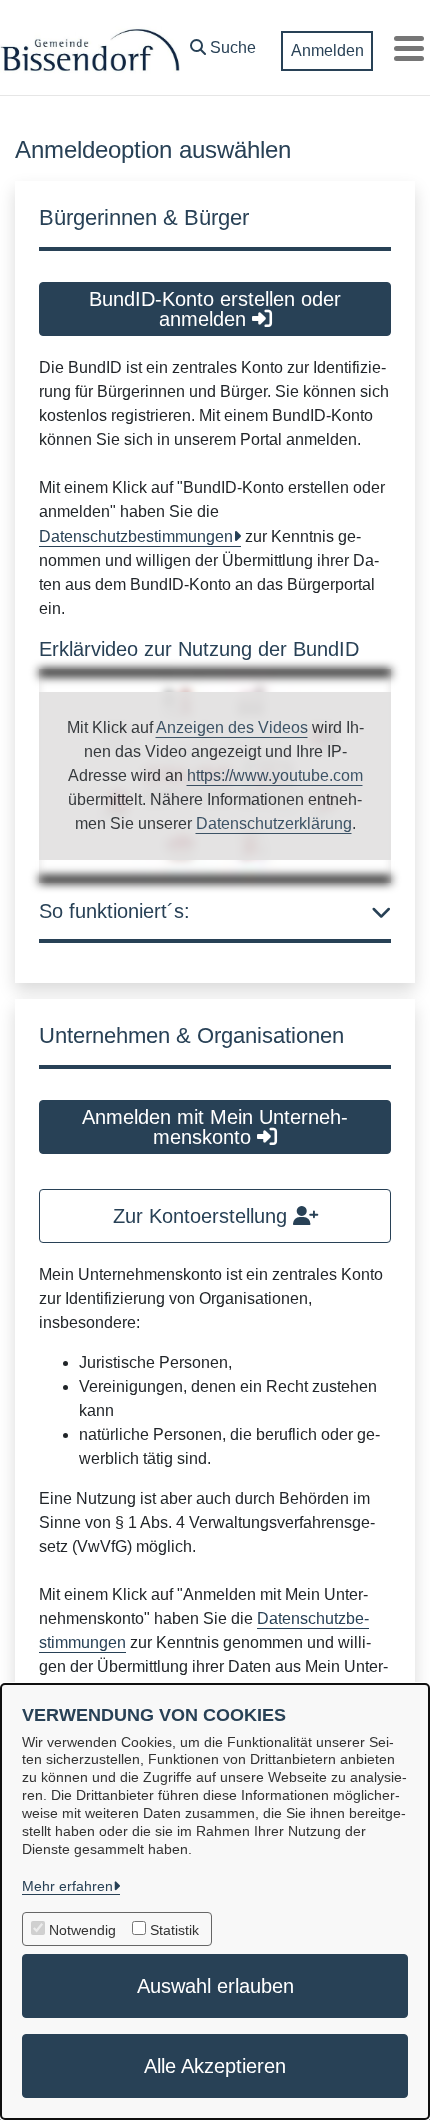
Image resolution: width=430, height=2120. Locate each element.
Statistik (174, 1930)
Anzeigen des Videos (232, 727)
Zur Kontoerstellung (203, 1216)
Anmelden (327, 50)
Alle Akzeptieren (215, 2066)
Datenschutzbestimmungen (136, 536)
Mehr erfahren (67, 1886)
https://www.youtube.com (275, 775)
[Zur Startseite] (90, 48)
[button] (223, 43)
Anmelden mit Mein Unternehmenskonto (215, 1127)
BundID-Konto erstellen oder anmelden (215, 309)
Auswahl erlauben (215, 1986)
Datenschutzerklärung (274, 823)
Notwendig (82, 1930)
